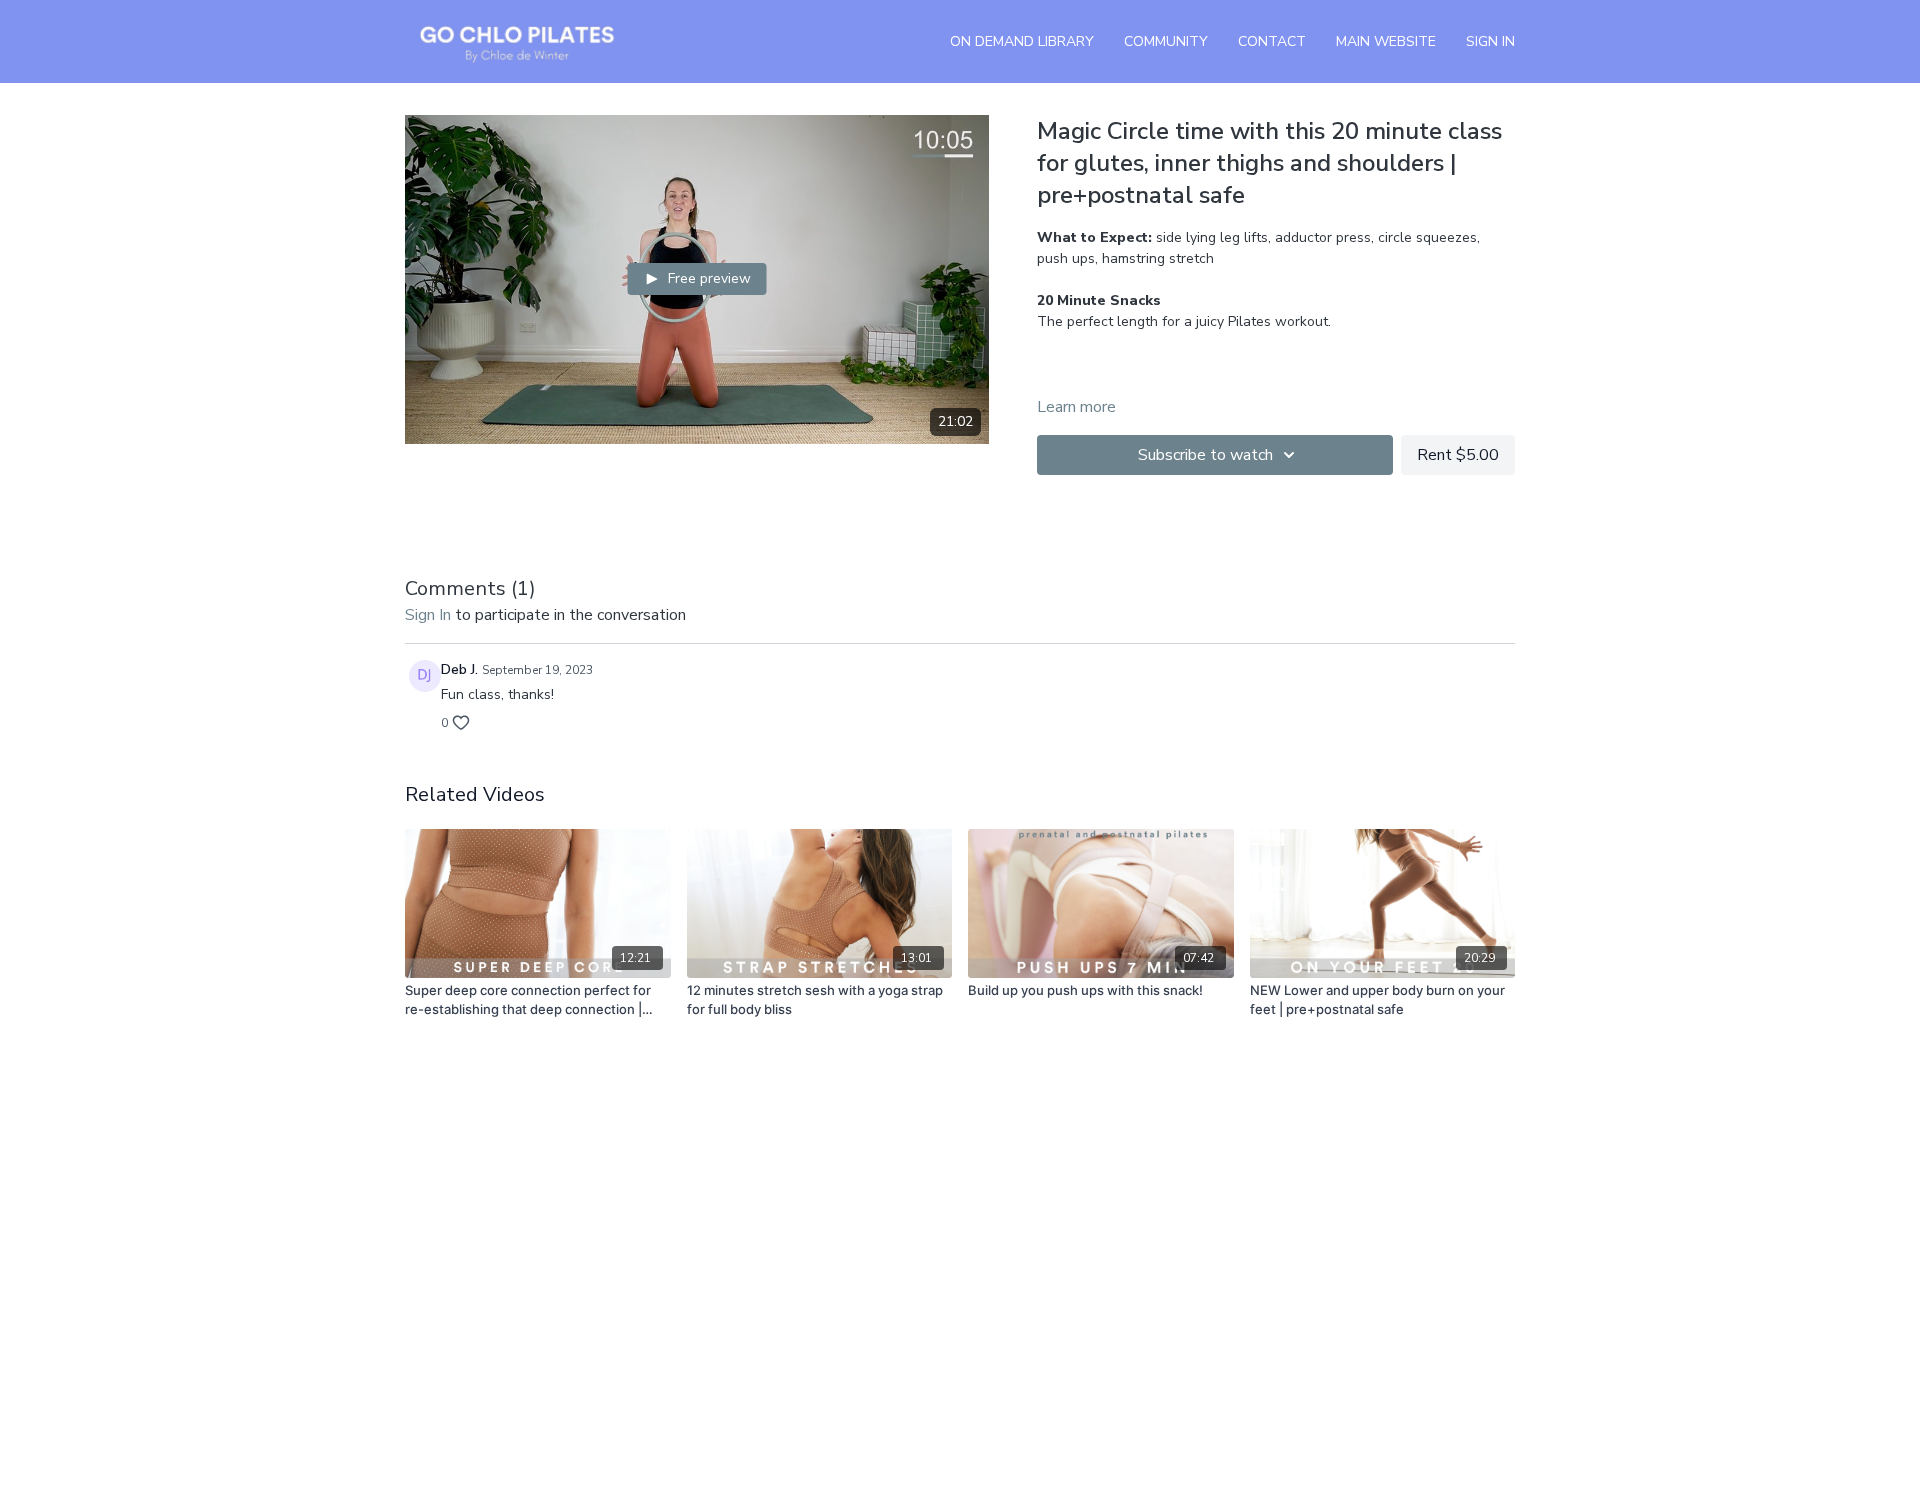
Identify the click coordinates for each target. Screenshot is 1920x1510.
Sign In (1490, 41)
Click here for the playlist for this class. (1208, 363)
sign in (428, 615)
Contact (1272, 41)
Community (1166, 41)
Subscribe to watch (1205, 455)
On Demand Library (1022, 41)
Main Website (1386, 41)
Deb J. (459, 669)
